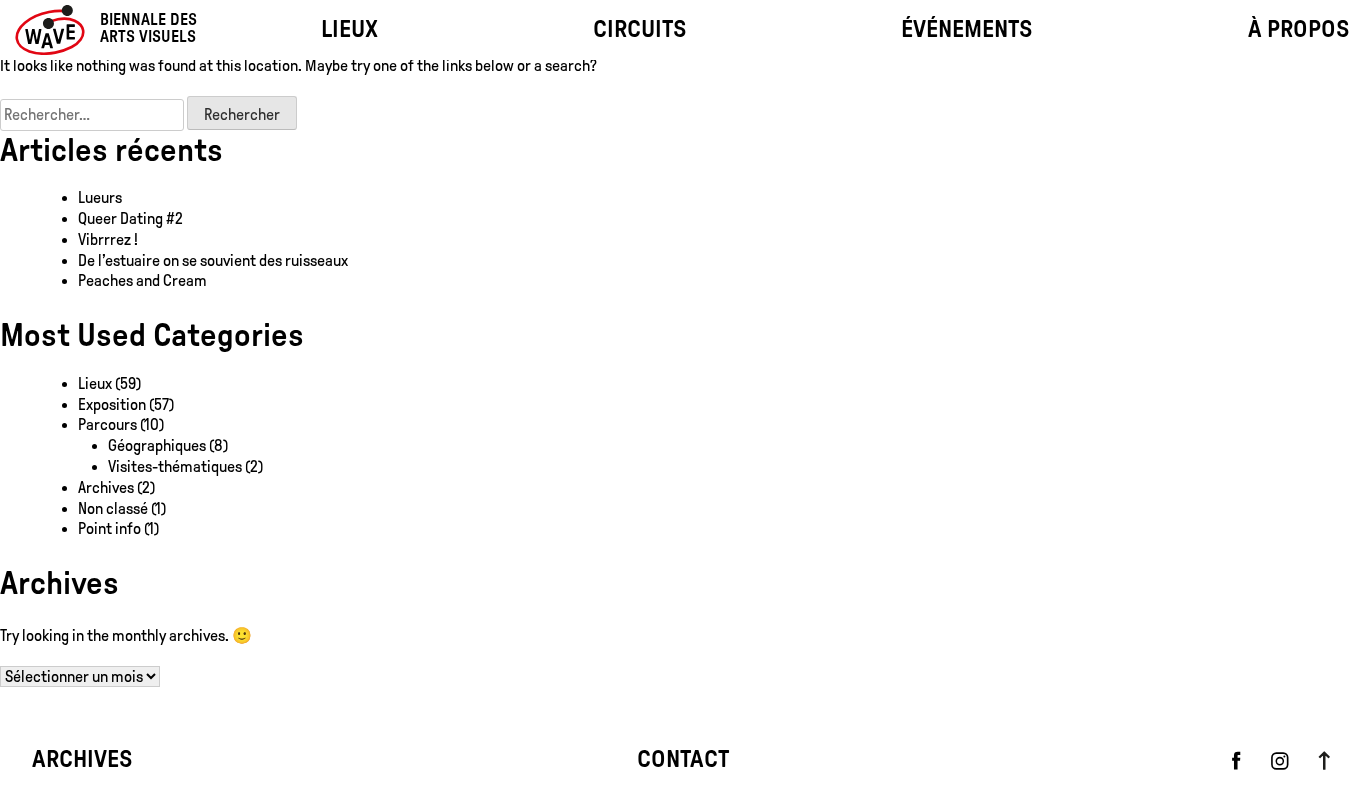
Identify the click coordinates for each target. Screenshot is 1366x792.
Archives (106, 487)
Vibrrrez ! (108, 239)
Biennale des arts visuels (148, 29)
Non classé (113, 508)
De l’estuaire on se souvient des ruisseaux (213, 260)
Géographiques (157, 445)
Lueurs (100, 197)
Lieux (95, 383)
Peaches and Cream (144, 280)
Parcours (107, 424)
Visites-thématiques (175, 466)
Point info (109, 528)
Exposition (112, 404)
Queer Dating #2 (130, 218)
